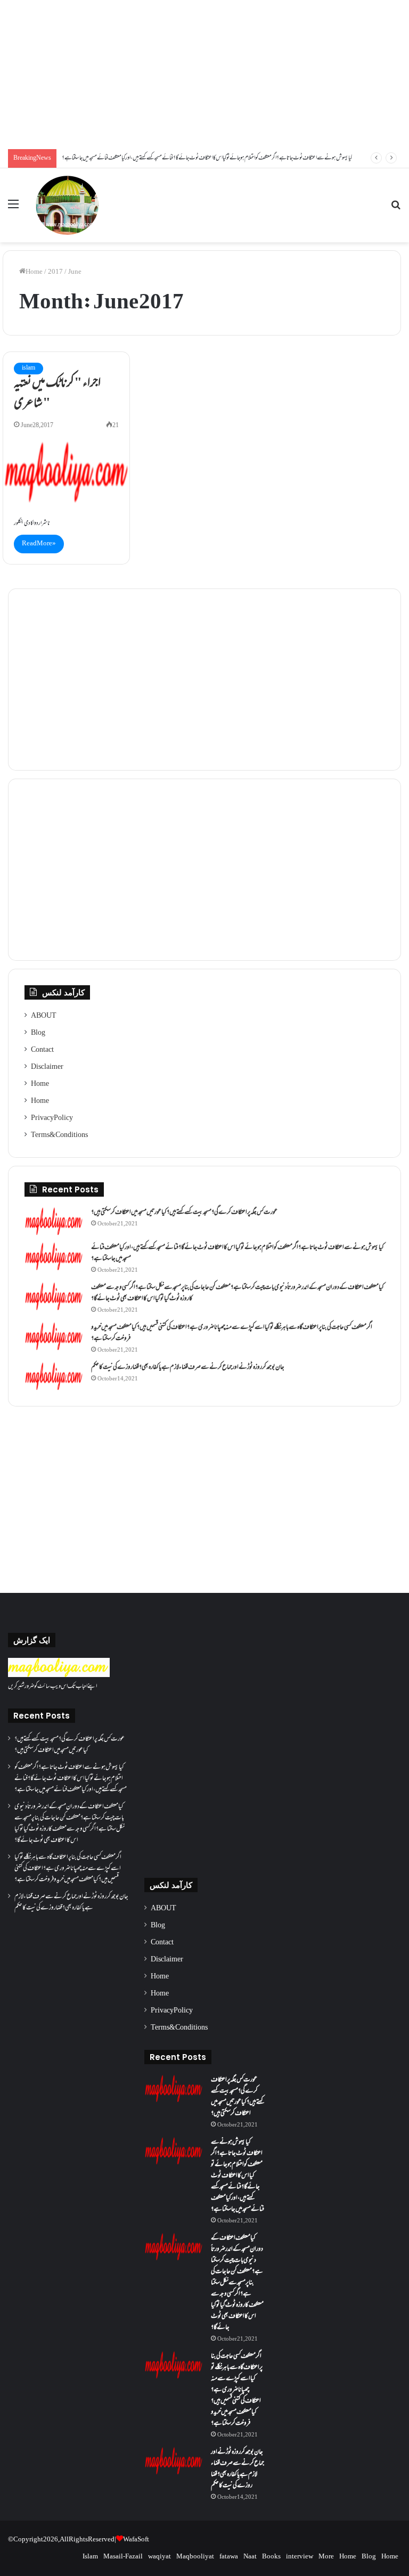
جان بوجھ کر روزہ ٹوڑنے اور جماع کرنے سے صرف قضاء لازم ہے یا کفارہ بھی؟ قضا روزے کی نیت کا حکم (188, 1368)
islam (28, 368)
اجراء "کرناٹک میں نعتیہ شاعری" (57, 394)
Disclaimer (47, 1067)
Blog (38, 1033)
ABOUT (44, 1016)
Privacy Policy (52, 1118)
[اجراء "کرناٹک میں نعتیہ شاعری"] (66, 472)
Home (34, 272)
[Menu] (13, 209)
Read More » (39, 544)
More (326, 2557)
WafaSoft (136, 2540)
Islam (90, 2557)
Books (271, 2557)
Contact (42, 1050)
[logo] (59, 1675)
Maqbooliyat (195, 2557)
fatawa (229, 2557)
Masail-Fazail (123, 2557)
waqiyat (159, 2557)
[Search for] (396, 209)
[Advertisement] (204, 75)
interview (300, 2557)
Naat (250, 2557)
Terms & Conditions (59, 1135)
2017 (55, 272)
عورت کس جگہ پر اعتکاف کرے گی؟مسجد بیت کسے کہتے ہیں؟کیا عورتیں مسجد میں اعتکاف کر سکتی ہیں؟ (184, 1213)
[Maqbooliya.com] (67, 205)
